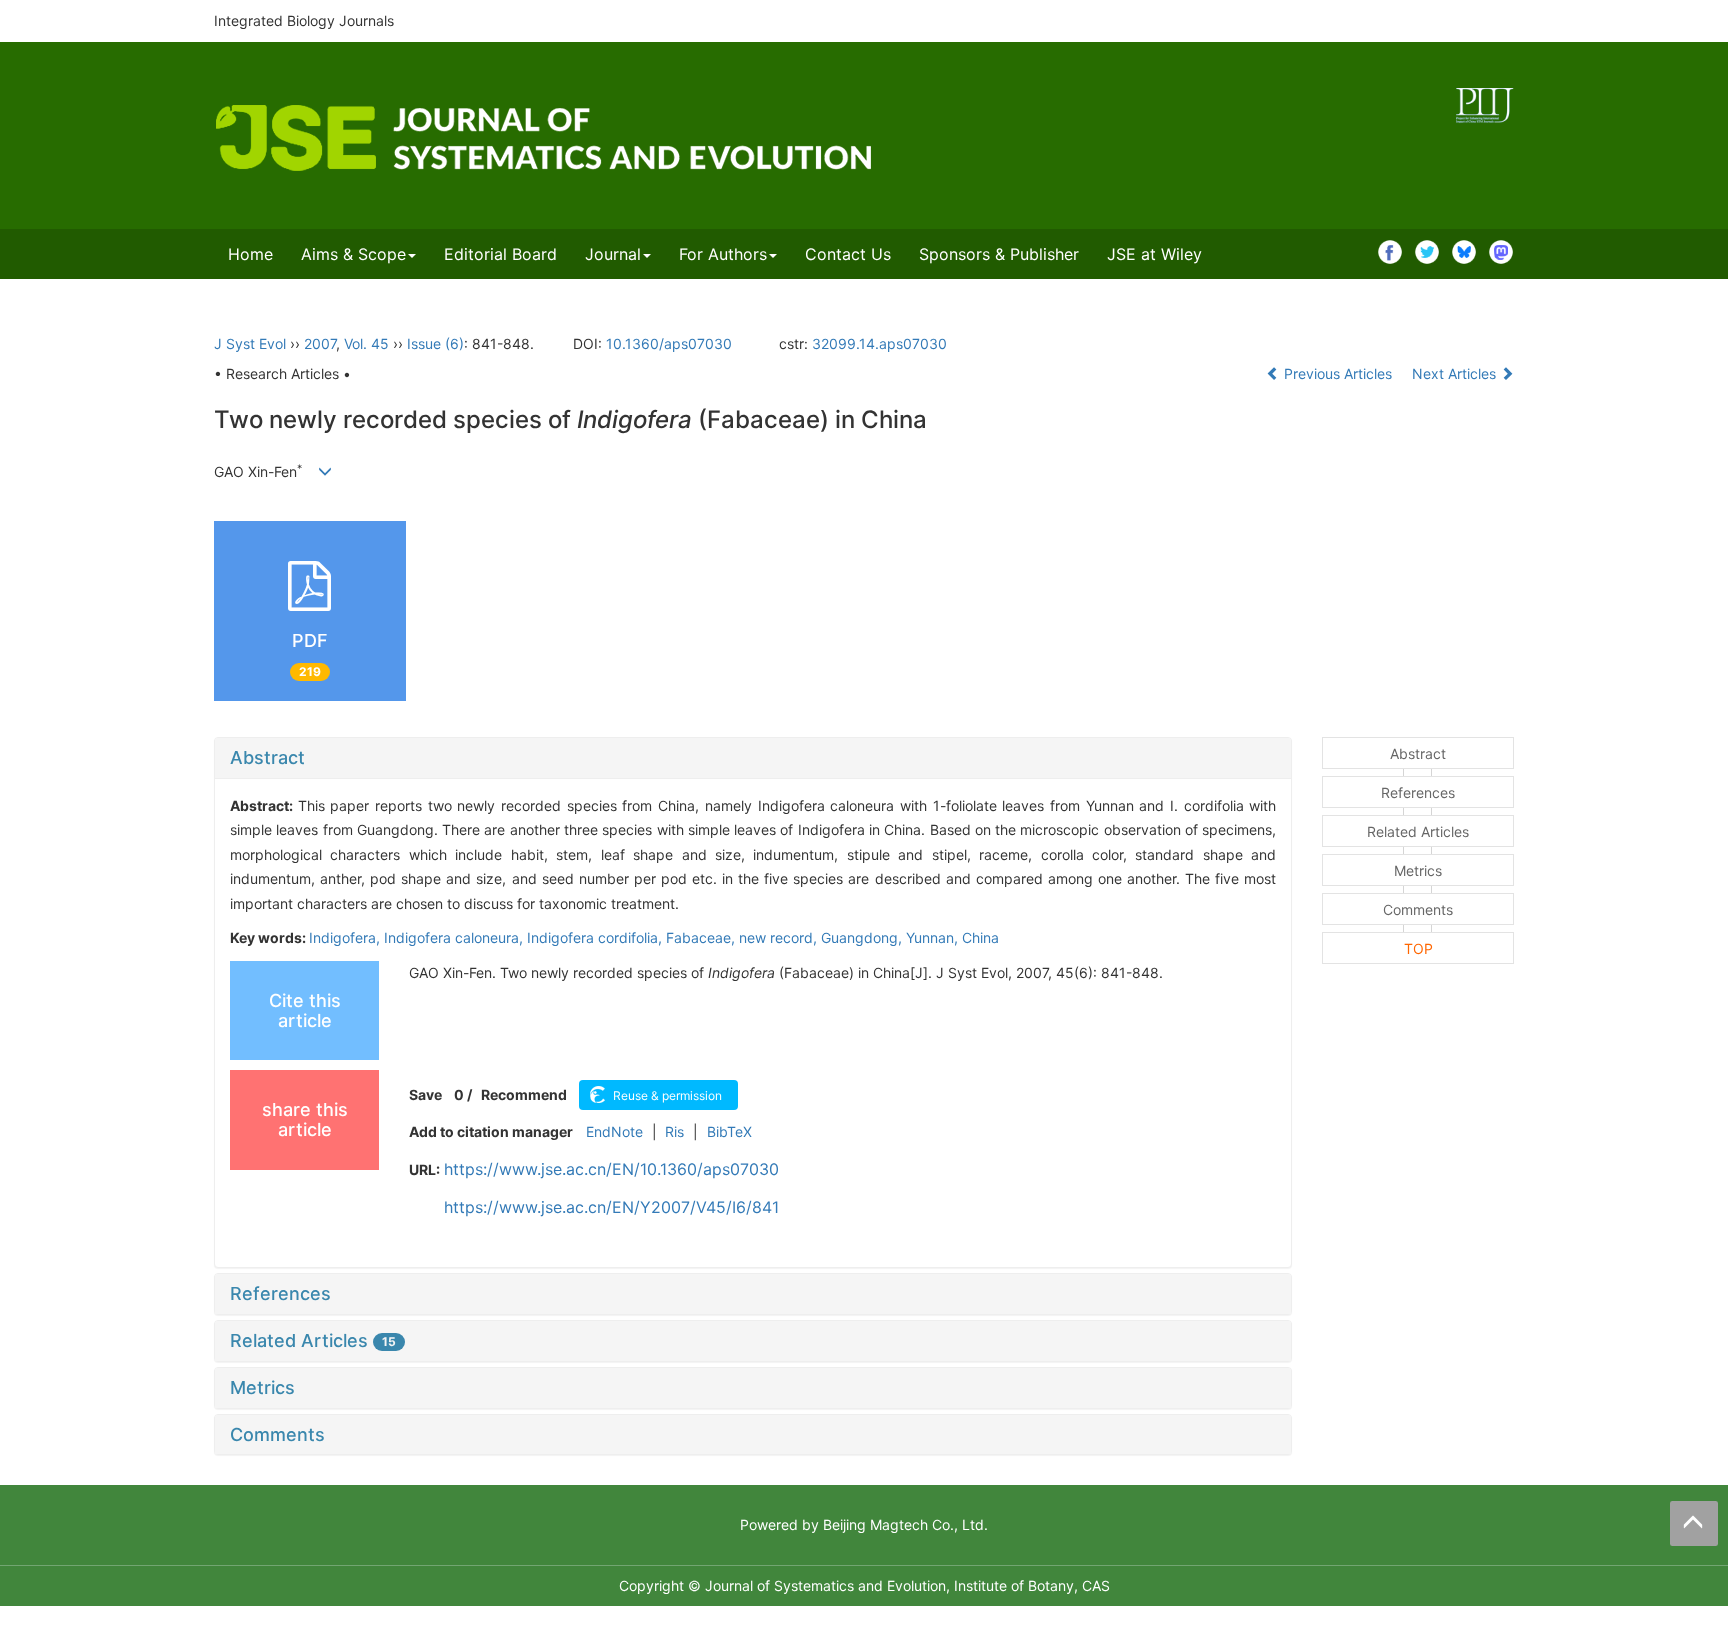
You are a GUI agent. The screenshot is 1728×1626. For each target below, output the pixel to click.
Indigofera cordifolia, (596, 937)
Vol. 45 (366, 343)
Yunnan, (934, 937)
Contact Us (848, 254)
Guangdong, (863, 937)
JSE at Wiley (1154, 254)
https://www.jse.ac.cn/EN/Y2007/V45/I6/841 (611, 1207)
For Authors (723, 254)
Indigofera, (346, 937)
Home (250, 254)
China (980, 937)
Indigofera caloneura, (455, 937)
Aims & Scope (353, 254)
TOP (1418, 948)
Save (425, 1094)
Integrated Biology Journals (304, 20)
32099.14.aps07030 (879, 343)
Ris (674, 1131)
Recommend (524, 1094)
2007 (320, 343)
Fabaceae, (702, 937)
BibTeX (729, 1131)
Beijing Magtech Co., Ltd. (905, 1524)
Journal (613, 254)
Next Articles (1456, 373)
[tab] (753, 758)
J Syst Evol (250, 343)
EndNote (614, 1131)
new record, (780, 937)
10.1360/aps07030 (669, 343)
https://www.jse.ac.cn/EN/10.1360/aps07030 (611, 1169)
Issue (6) (435, 343)
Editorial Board (500, 254)
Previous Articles (1338, 373)
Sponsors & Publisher (999, 254)
